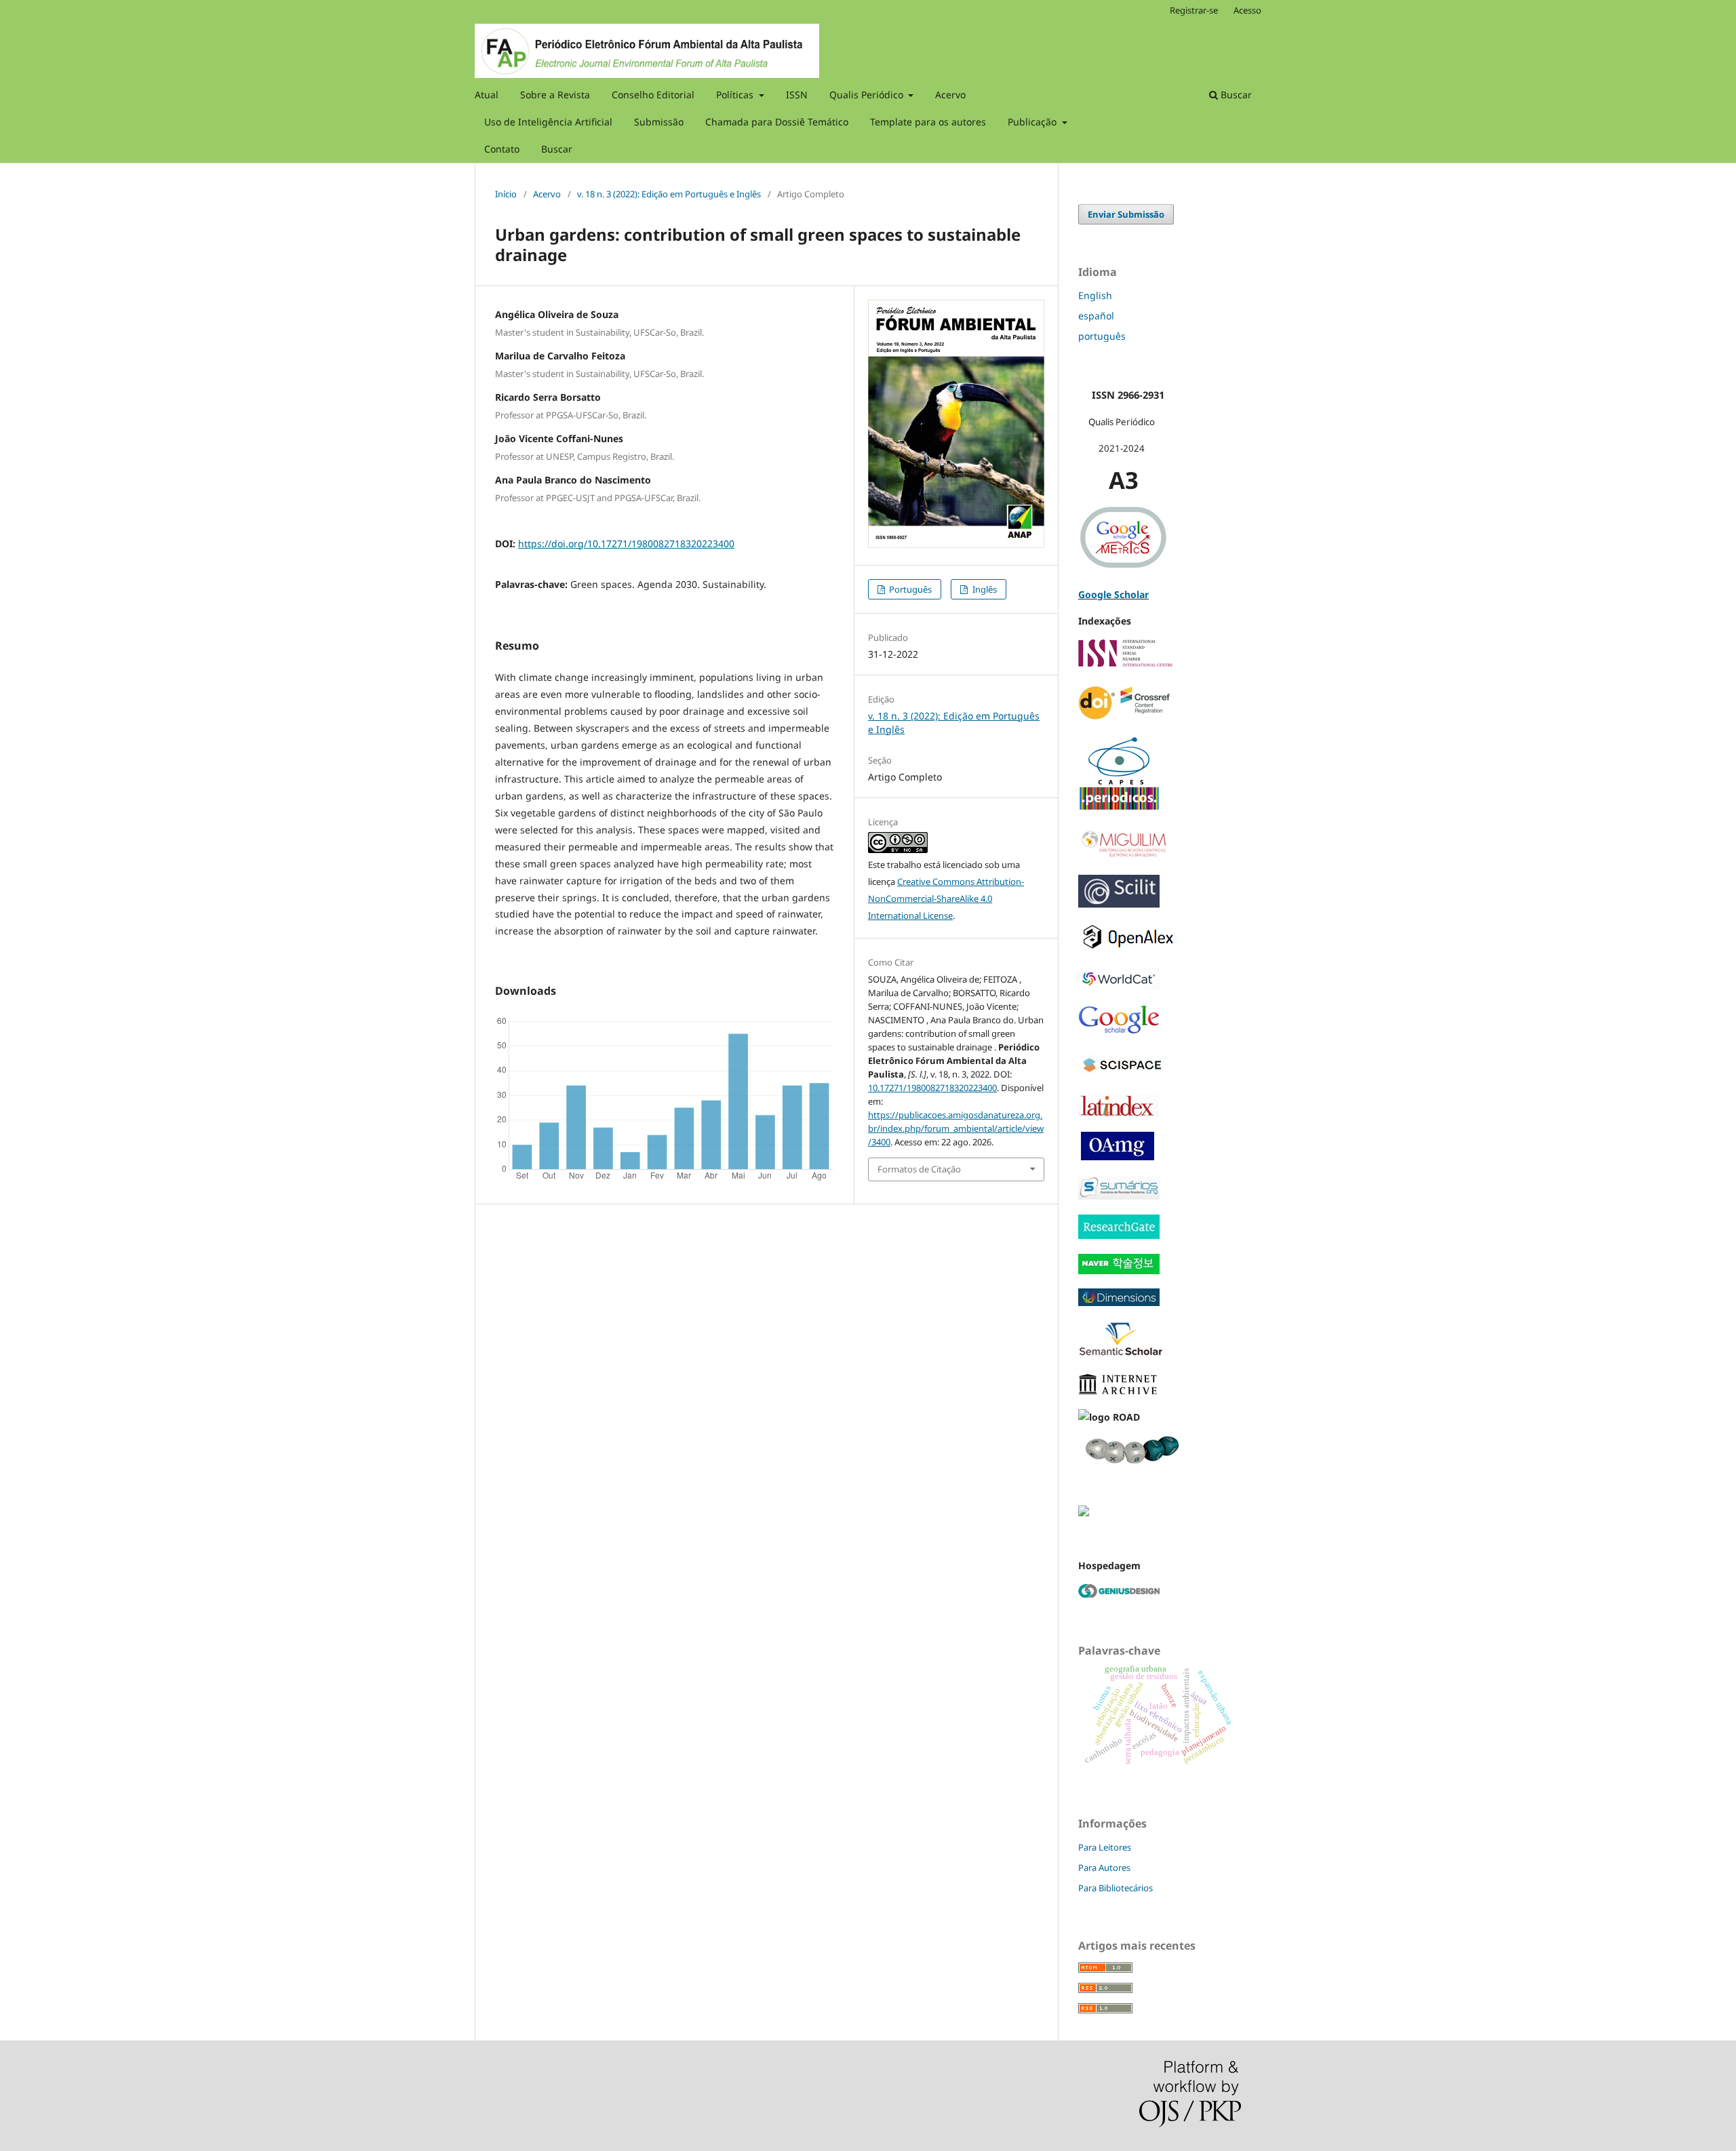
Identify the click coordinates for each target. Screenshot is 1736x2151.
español (1096, 316)
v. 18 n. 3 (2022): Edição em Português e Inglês (669, 194)
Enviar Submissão (1126, 214)
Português (909, 589)
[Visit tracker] (1084, 1513)
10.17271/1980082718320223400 (932, 1088)
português (1102, 336)
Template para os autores (928, 122)
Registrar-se (1194, 10)
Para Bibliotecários (1116, 1888)
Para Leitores (1105, 1847)
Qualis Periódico (868, 95)
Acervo (950, 95)
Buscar (557, 149)
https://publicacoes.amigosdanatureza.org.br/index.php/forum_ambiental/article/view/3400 (956, 1128)
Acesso (1247, 10)
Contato (502, 149)
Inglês (984, 589)
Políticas (736, 95)
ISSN (797, 95)
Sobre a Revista (555, 95)
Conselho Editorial (653, 95)
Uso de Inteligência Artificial (548, 122)
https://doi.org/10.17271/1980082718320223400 (626, 544)
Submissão (659, 122)
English (1095, 295)
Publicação (1033, 122)
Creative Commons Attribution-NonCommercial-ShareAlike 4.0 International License (946, 899)
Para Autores (1104, 1868)
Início (506, 194)
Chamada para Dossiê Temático (777, 122)
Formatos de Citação (919, 1169)
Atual (487, 95)
